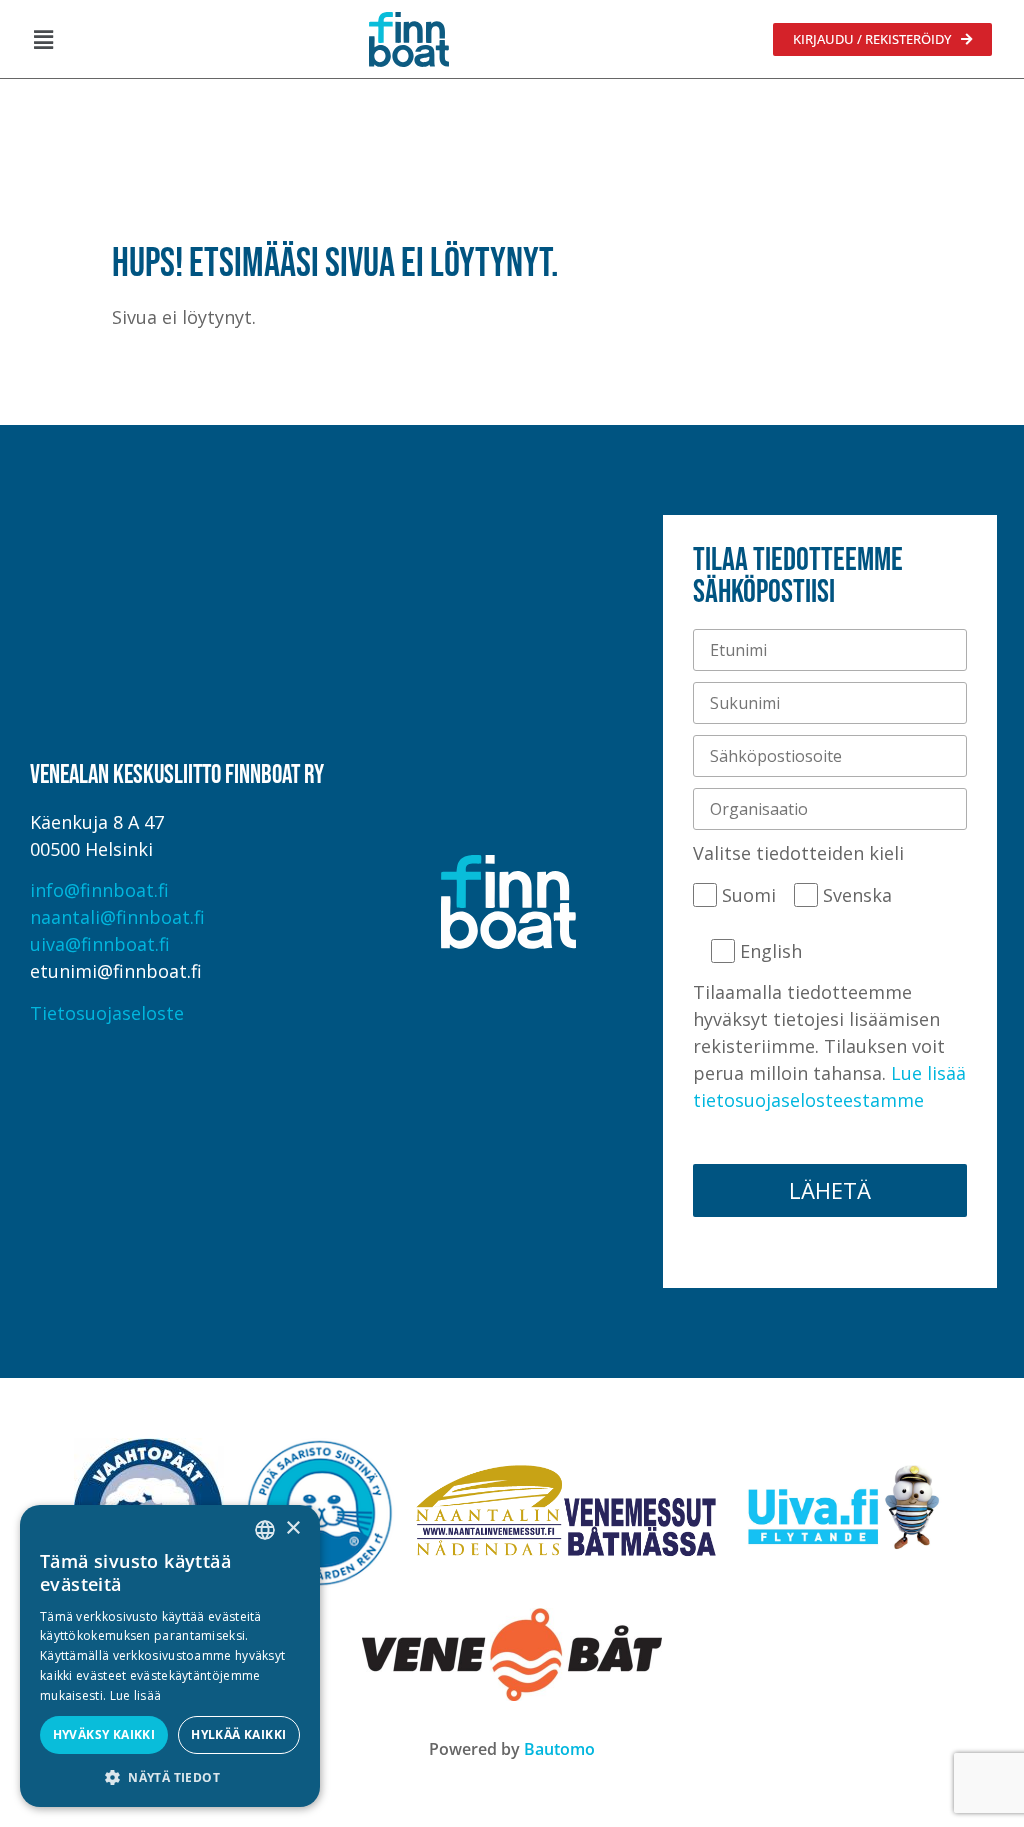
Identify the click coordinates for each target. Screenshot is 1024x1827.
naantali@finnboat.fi (117, 917)
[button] (43, 39)
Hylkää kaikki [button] (238, 1734)
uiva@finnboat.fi (100, 944)
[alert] (170, 1656)
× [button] (292, 1528)
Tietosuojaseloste (107, 1013)
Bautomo (559, 1749)
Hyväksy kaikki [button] (104, 1734)
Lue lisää (136, 1695)
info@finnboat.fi (99, 890)
